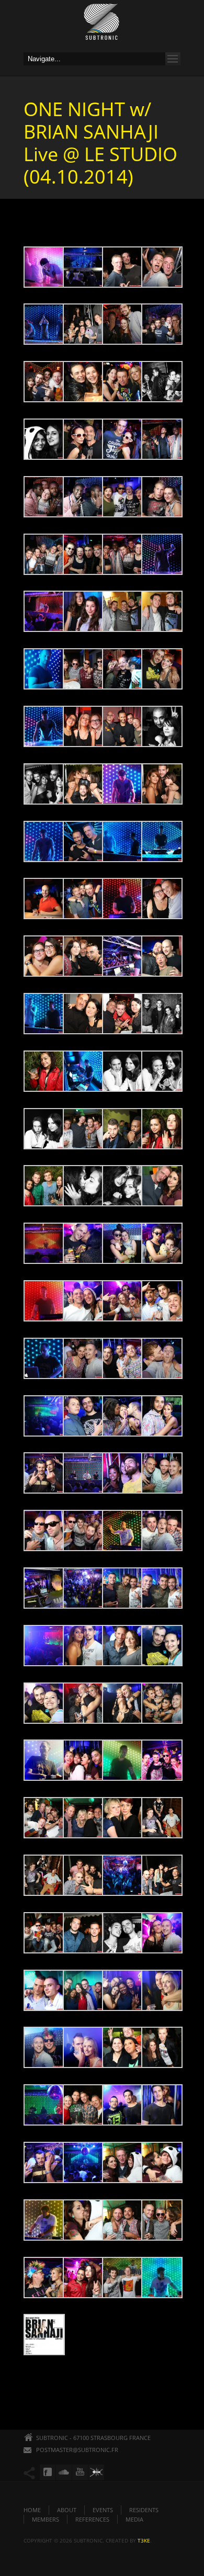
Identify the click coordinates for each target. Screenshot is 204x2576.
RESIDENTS (144, 2510)
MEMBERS (46, 2519)
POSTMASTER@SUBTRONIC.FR (77, 2450)
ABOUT (67, 2510)
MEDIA (134, 2519)
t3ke (144, 2540)
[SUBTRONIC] (102, 25)
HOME (32, 2510)
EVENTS (103, 2510)
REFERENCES (92, 2519)
